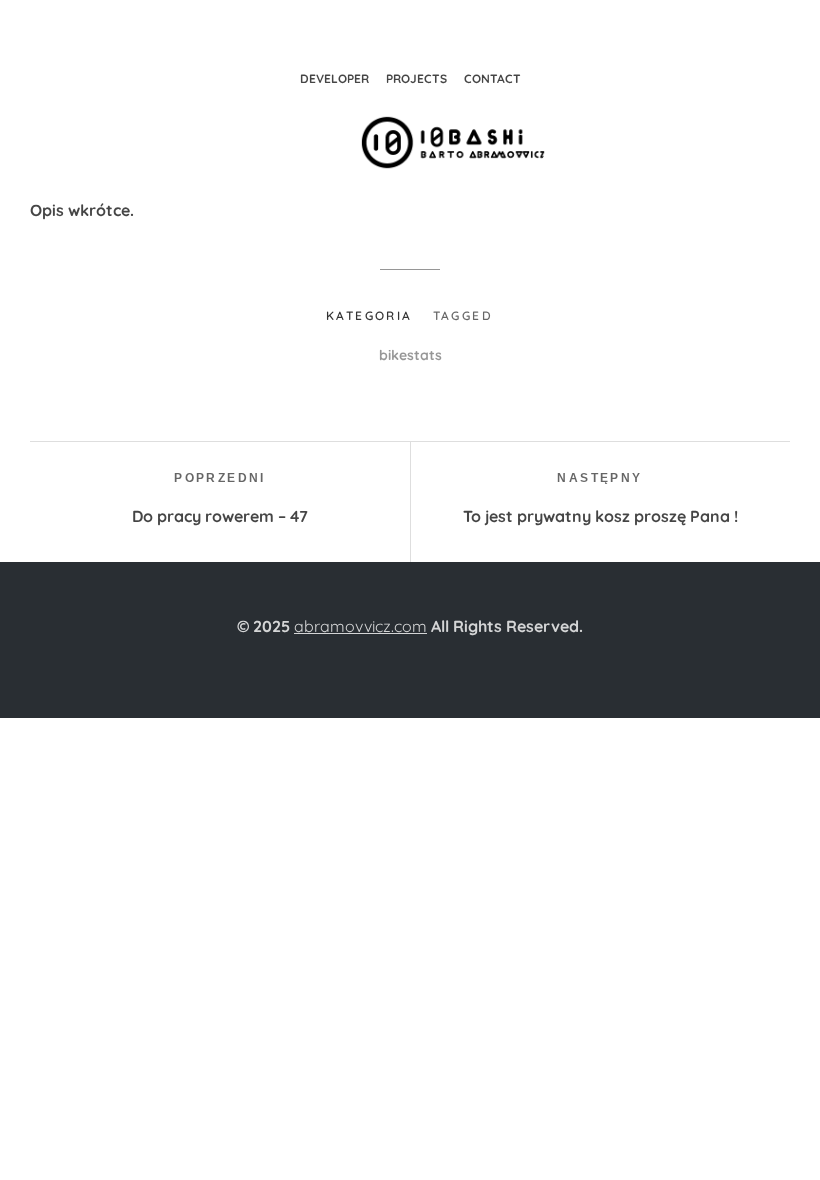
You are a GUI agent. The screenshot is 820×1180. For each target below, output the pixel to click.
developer (334, 78)
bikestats (410, 355)
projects (416, 78)
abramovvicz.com (360, 626)
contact (492, 78)
